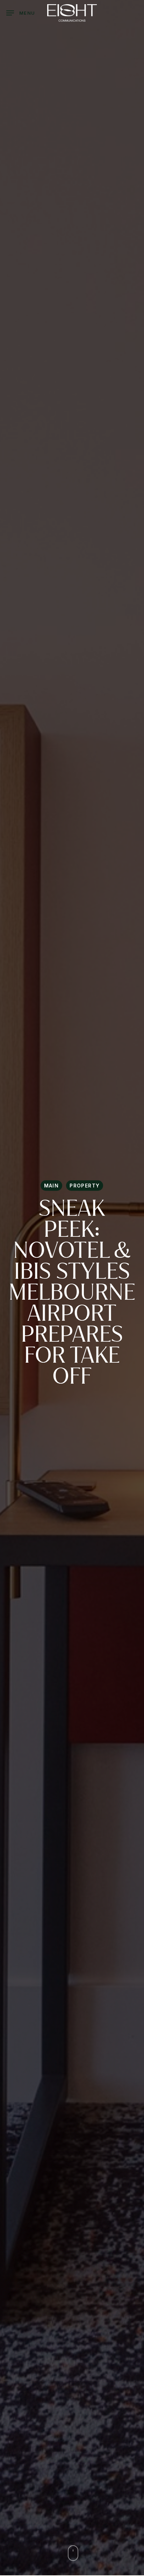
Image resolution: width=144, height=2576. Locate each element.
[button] (21, 13)
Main (52, 1186)
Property (85, 1186)
